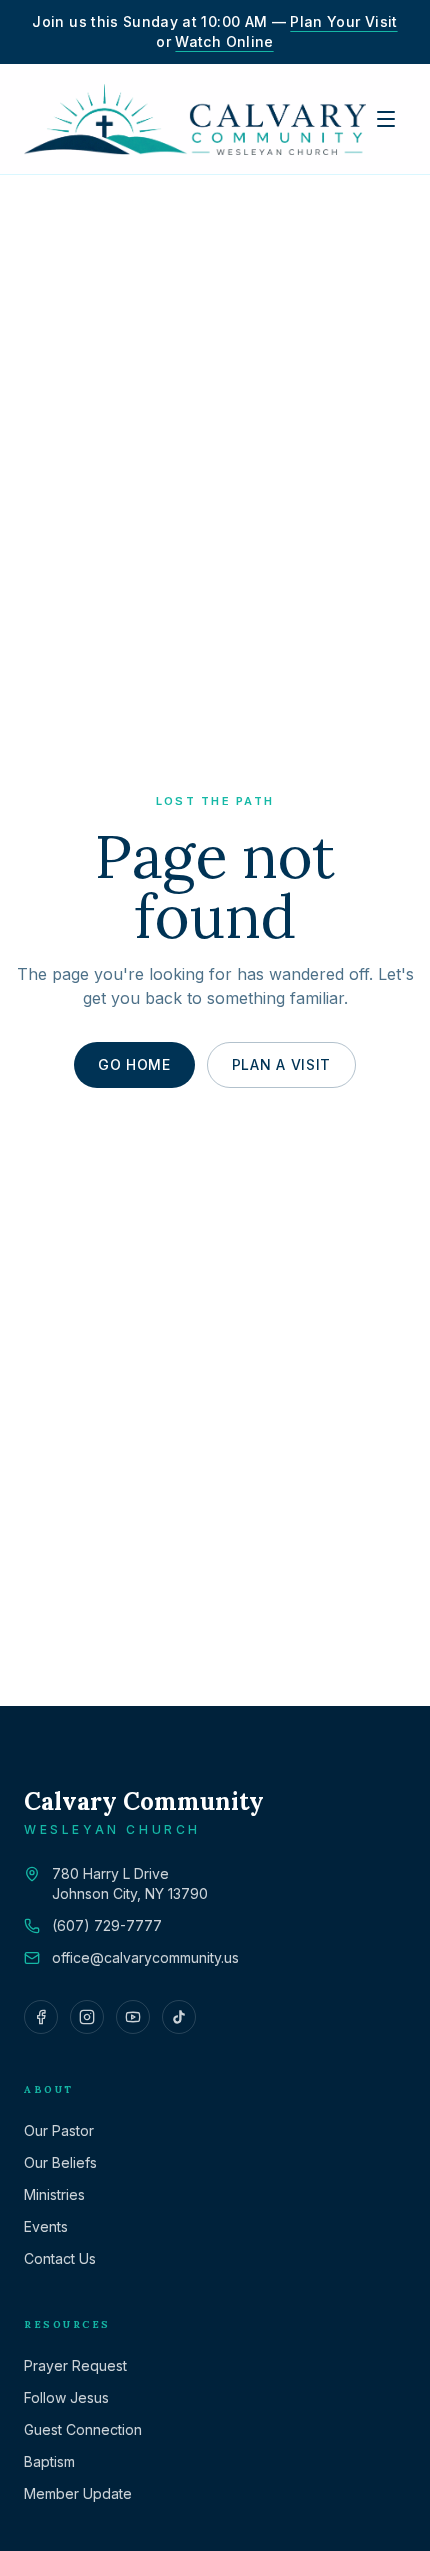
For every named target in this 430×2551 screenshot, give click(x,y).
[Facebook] (41, 2017)
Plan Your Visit (343, 21)
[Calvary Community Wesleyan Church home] (195, 119)
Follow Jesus (66, 2397)
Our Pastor (59, 2130)
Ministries (54, 2194)
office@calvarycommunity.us (145, 1957)
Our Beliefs (60, 2162)
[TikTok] (179, 2017)
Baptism (49, 2461)
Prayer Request (75, 2365)
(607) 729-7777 (107, 1925)
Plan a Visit (281, 1064)
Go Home (134, 1064)
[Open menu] (386, 119)
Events (46, 2226)
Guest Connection (83, 2429)
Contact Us (60, 2258)
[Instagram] (87, 2017)
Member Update (78, 2493)
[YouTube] (133, 2017)
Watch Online (224, 41)
